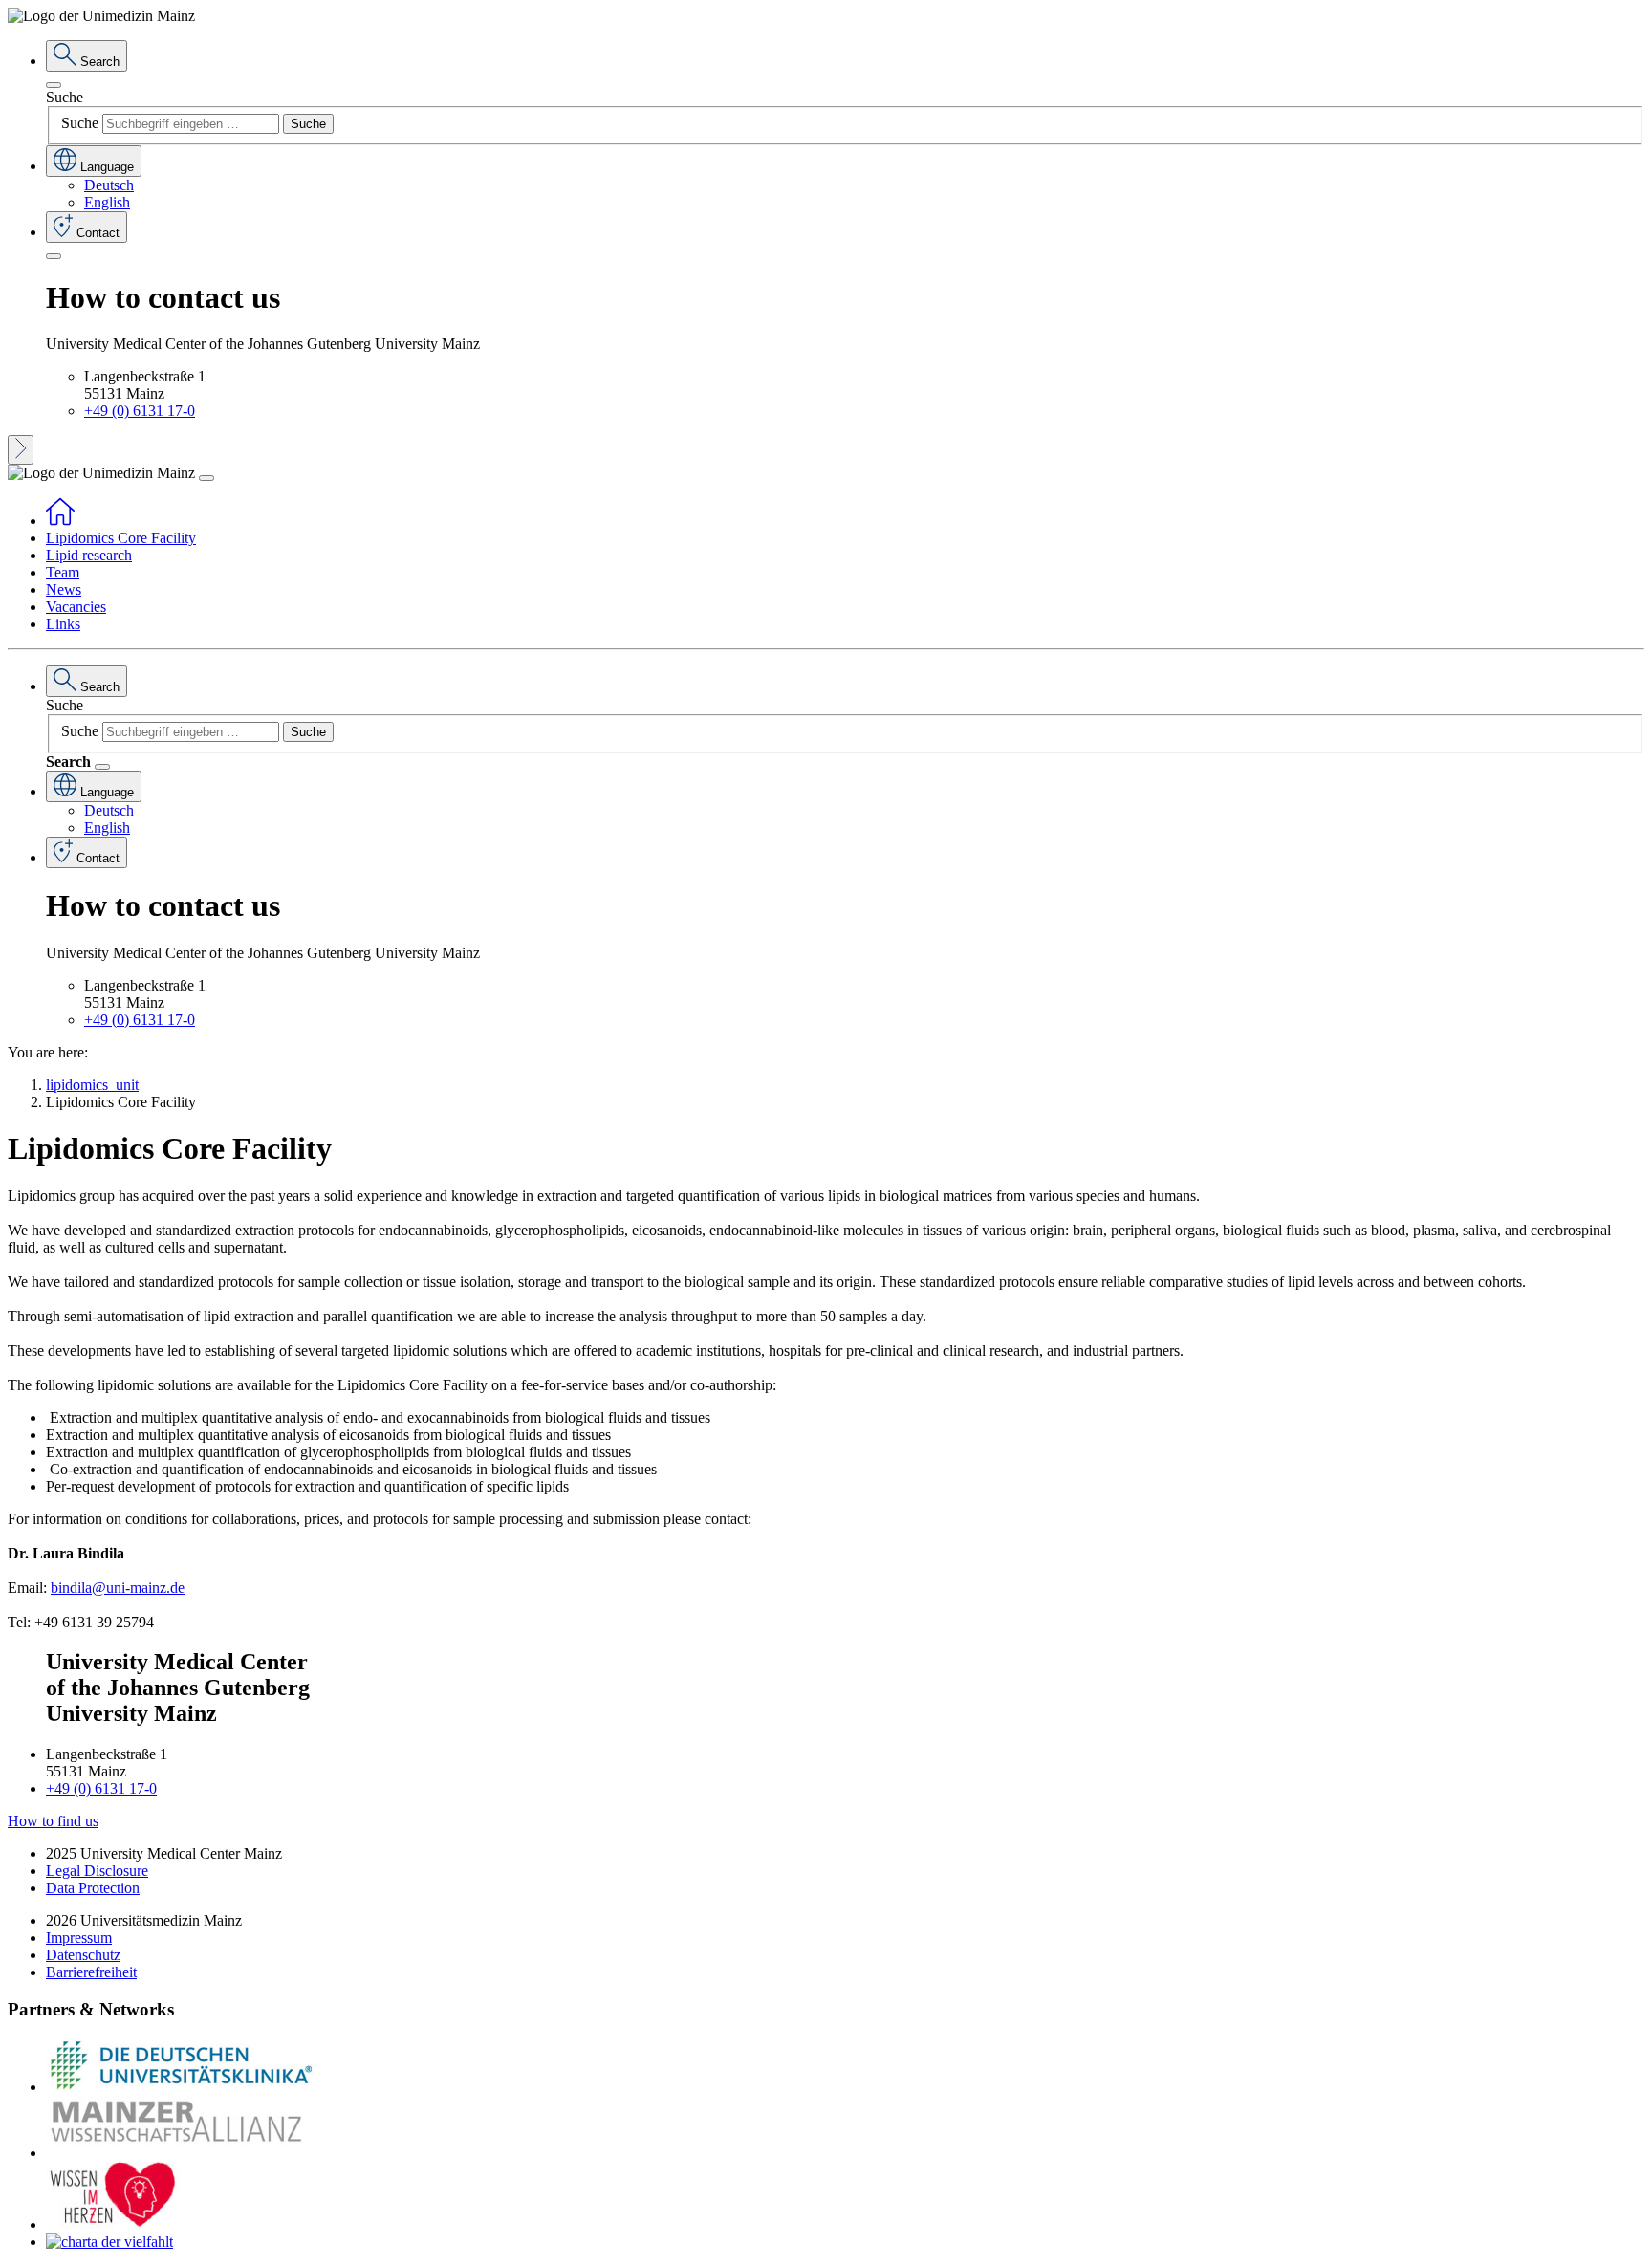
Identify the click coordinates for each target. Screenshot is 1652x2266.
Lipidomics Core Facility (121, 538)
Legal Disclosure (97, 1871)
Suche (65, 97)
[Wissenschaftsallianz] (180, 2153)
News (64, 589)
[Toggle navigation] (206, 478)
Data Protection (93, 1888)
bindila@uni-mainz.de (118, 1588)
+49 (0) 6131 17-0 (140, 411)
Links (63, 624)
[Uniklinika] (180, 2087)
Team (63, 572)
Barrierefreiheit (91, 1972)
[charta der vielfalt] (109, 2242)
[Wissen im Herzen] (113, 2224)
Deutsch (109, 185)
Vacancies (76, 607)
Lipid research (89, 555)
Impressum (79, 1938)
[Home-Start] (60, 521)
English (107, 202)
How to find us (53, 1821)
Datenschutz (83, 1955)
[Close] (54, 85)
